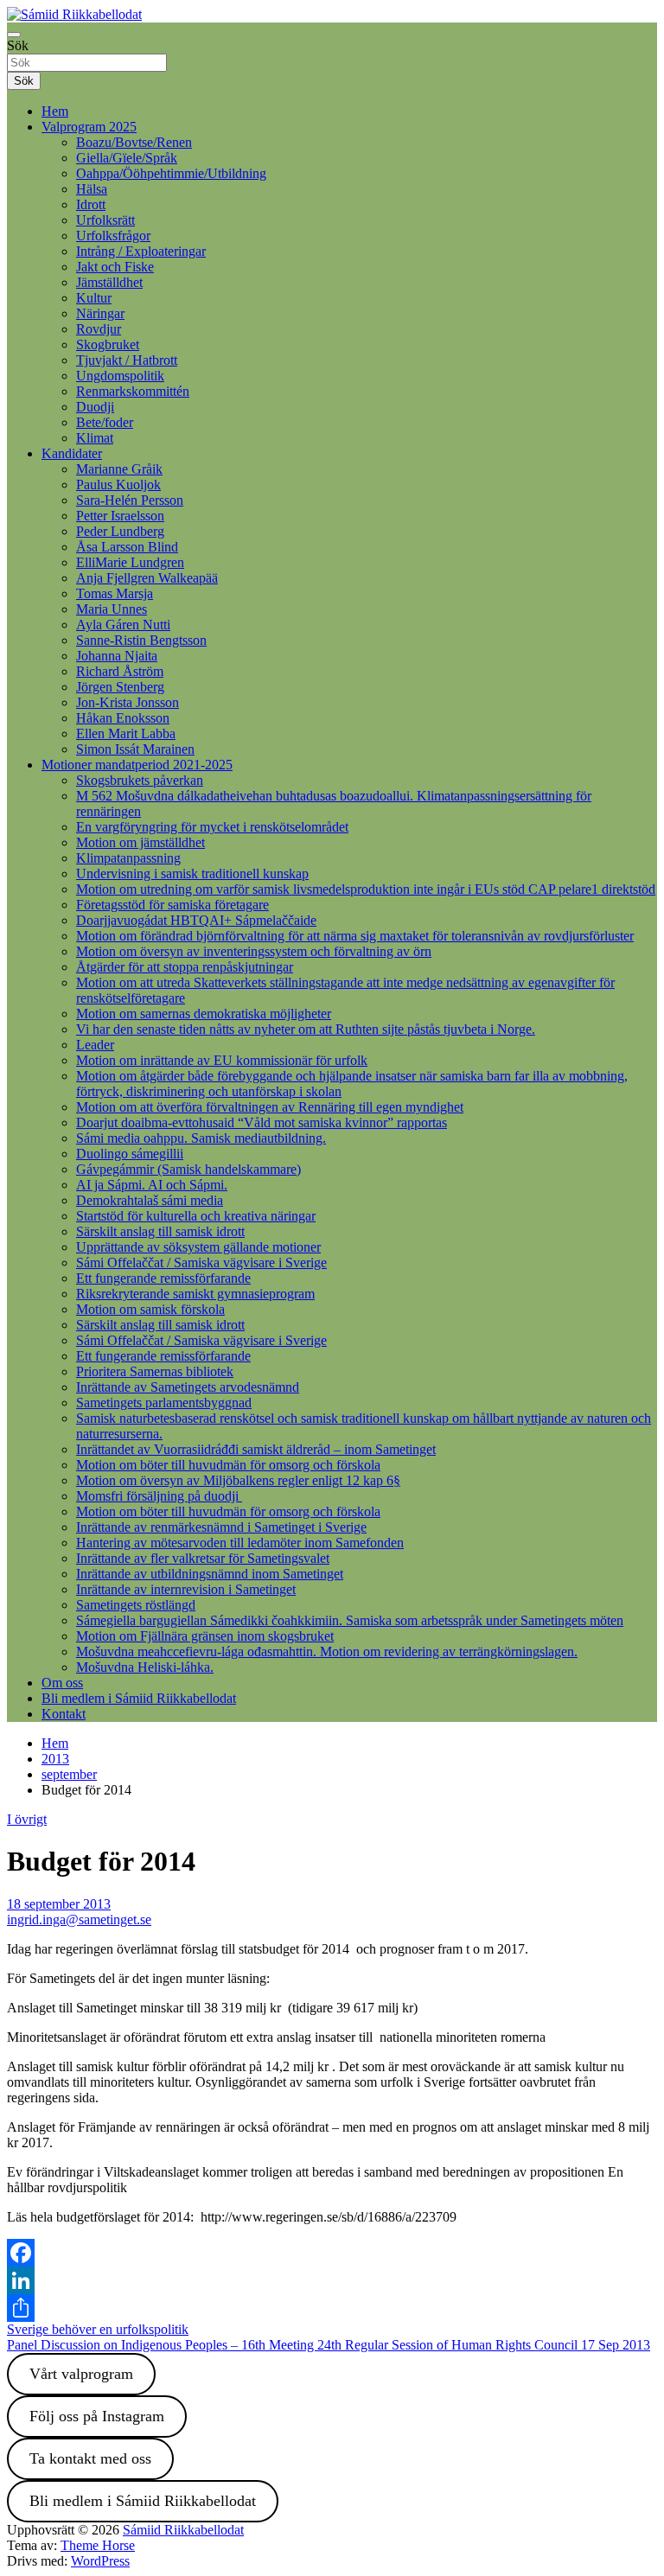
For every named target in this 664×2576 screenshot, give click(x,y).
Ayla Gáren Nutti (123, 625)
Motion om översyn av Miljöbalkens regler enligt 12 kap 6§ (238, 1480)
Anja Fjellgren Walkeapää (147, 578)
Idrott (91, 204)
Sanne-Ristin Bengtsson (141, 640)
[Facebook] (332, 2253)
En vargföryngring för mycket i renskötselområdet (212, 827)
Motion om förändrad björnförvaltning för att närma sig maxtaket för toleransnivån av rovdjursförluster (355, 936)
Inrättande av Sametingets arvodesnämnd (188, 1387)
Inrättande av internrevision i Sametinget (186, 1589)
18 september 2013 (59, 1904)
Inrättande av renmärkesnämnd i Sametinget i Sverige (221, 1527)
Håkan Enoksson (123, 718)
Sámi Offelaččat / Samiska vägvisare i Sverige (201, 1262)
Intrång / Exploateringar (141, 251)
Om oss (62, 1683)
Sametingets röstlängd (136, 1605)
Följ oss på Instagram (97, 2416)
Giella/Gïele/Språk (127, 158)
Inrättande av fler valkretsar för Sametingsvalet (203, 1558)
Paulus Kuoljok (118, 485)
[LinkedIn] (332, 2280)
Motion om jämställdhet (140, 842)
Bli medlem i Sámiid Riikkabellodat (139, 1698)
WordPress (100, 2561)
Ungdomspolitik (120, 376)
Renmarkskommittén (133, 391)
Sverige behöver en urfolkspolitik (98, 2329)
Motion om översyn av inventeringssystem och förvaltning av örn (254, 951)
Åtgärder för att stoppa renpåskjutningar (185, 967)
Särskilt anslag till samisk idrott (160, 1231)
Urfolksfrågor (113, 236)
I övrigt (27, 1819)
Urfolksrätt (105, 220)
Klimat (95, 438)
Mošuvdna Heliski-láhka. (145, 1667)
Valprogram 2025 (89, 127)
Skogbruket (108, 344)
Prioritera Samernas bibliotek (155, 1371)
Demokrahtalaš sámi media (150, 1200)
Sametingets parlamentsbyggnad (164, 1403)
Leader (95, 1045)
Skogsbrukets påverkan (140, 780)
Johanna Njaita (117, 656)
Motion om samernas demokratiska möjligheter (204, 1014)
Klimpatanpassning (128, 858)
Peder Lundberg (120, 531)
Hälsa (92, 189)
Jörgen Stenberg (120, 687)
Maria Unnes (112, 609)
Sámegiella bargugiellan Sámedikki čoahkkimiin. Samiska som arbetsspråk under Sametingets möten (350, 1620)
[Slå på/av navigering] (14, 35)
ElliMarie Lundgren (130, 562)
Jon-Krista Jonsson (128, 702)
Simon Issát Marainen (135, 749)
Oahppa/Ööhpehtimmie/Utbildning (171, 173)
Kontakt (64, 1714)
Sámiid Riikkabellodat (183, 2530)
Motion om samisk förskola (150, 1309)
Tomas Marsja (115, 593)
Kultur (94, 298)
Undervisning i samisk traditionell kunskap (192, 874)
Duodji (95, 407)
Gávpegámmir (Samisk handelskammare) (188, 1169)
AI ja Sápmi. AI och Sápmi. (152, 1185)
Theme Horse (98, 2545)
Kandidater (72, 453)
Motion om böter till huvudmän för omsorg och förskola (228, 1465)
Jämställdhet (109, 282)
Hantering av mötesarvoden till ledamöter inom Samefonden (240, 1543)
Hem (55, 111)
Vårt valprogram (81, 2374)
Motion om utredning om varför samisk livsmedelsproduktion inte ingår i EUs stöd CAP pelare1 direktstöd (366, 889)
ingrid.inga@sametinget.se (79, 1919)
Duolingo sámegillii (130, 1154)
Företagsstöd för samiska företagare (172, 905)
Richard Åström (120, 671)
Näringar (100, 313)
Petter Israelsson (120, 516)
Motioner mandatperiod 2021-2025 (137, 765)
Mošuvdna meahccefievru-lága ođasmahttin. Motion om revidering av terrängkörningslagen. (327, 1651)
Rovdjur (99, 329)
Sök (18, 45)
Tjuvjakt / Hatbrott (127, 360)
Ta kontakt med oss (90, 2458)
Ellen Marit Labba (126, 733)
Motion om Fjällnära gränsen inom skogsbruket (205, 1636)
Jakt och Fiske (115, 267)
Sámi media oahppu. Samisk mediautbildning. (201, 1138)
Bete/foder (105, 422)
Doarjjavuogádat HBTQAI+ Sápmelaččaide (196, 920)
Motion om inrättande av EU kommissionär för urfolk (222, 1060)
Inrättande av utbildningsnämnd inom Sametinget (210, 1574)
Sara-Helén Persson (130, 500)
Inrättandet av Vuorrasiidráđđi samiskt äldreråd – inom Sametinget (256, 1449)
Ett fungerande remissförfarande (163, 1278)
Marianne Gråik (119, 469)
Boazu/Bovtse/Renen (134, 142)
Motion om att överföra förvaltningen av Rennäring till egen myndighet (270, 1107)
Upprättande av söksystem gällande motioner (198, 1247)
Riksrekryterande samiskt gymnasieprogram (195, 1294)
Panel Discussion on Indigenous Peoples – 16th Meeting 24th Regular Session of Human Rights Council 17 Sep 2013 (329, 2345)
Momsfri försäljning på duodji (159, 1496)
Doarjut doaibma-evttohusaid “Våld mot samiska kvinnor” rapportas (262, 1122)
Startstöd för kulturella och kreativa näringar (196, 1216)
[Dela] (332, 2308)
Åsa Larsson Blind (127, 547)
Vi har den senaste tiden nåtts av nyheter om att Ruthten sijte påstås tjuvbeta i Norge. (306, 1029)
